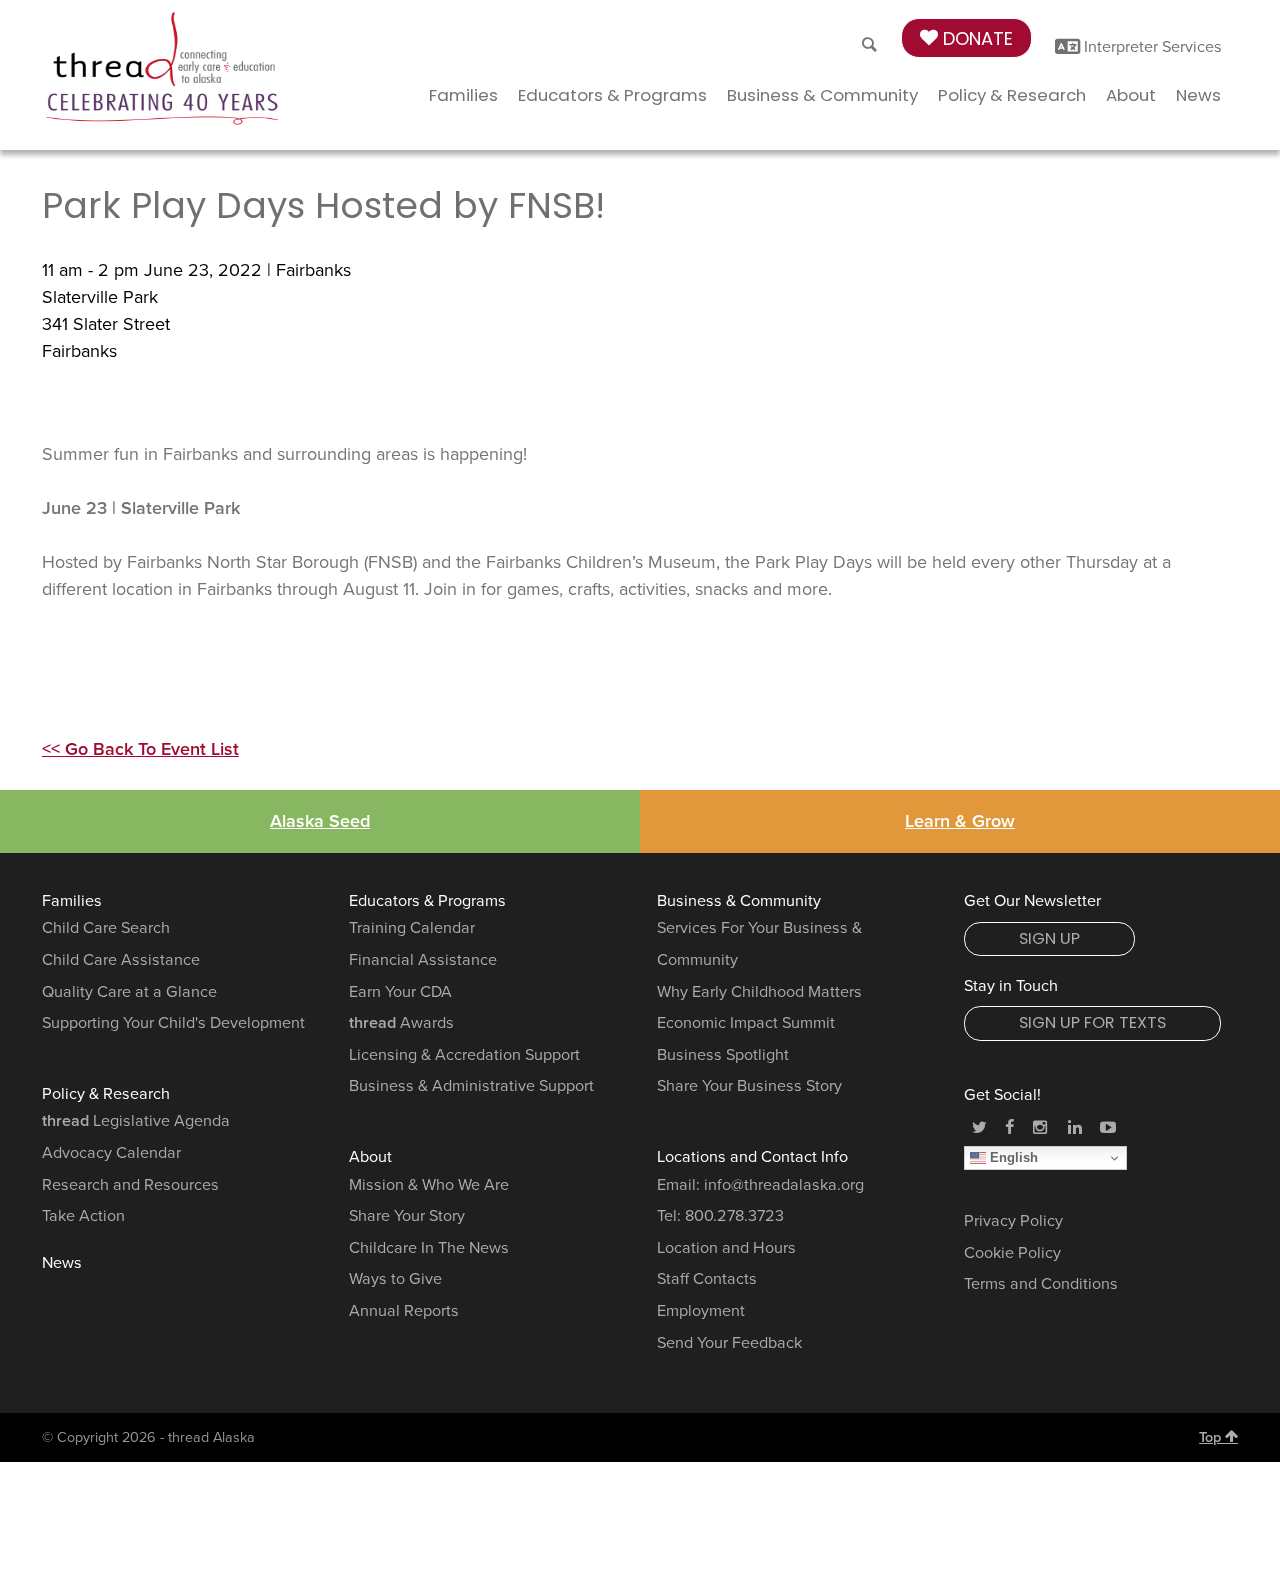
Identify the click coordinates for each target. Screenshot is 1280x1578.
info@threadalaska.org (784, 1185)
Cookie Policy (1012, 1253)
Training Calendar (412, 928)
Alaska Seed (320, 821)
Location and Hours (726, 1248)
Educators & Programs (612, 95)
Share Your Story (407, 1216)
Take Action (83, 1216)
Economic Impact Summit (746, 1023)
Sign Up (1049, 938)
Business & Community (822, 95)
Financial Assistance (423, 960)
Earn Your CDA (400, 992)
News (1198, 95)
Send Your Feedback (729, 1343)
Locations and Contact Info (752, 1157)
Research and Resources (130, 1185)
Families (463, 95)
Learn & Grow (960, 821)
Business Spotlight (723, 1055)
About (1131, 95)
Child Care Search (106, 928)
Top (1212, 1437)
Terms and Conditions (1041, 1284)
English (1012, 1157)
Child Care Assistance (121, 960)
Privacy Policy (1013, 1221)
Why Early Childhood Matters (759, 992)
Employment (701, 1311)
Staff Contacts (707, 1279)
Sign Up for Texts (1092, 1022)
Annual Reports (404, 1311)
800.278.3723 (734, 1216)
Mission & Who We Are (429, 1185)
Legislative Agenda (136, 1121)
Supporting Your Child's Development (173, 1023)
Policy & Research (1012, 95)
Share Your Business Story (749, 1086)
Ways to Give (395, 1279)
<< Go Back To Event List (140, 749)
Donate (975, 38)
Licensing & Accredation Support (464, 1055)
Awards (401, 1023)
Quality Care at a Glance (129, 992)
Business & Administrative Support (471, 1086)
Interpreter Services (1151, 47)
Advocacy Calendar (111, 1153)
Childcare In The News (429, 1248)
